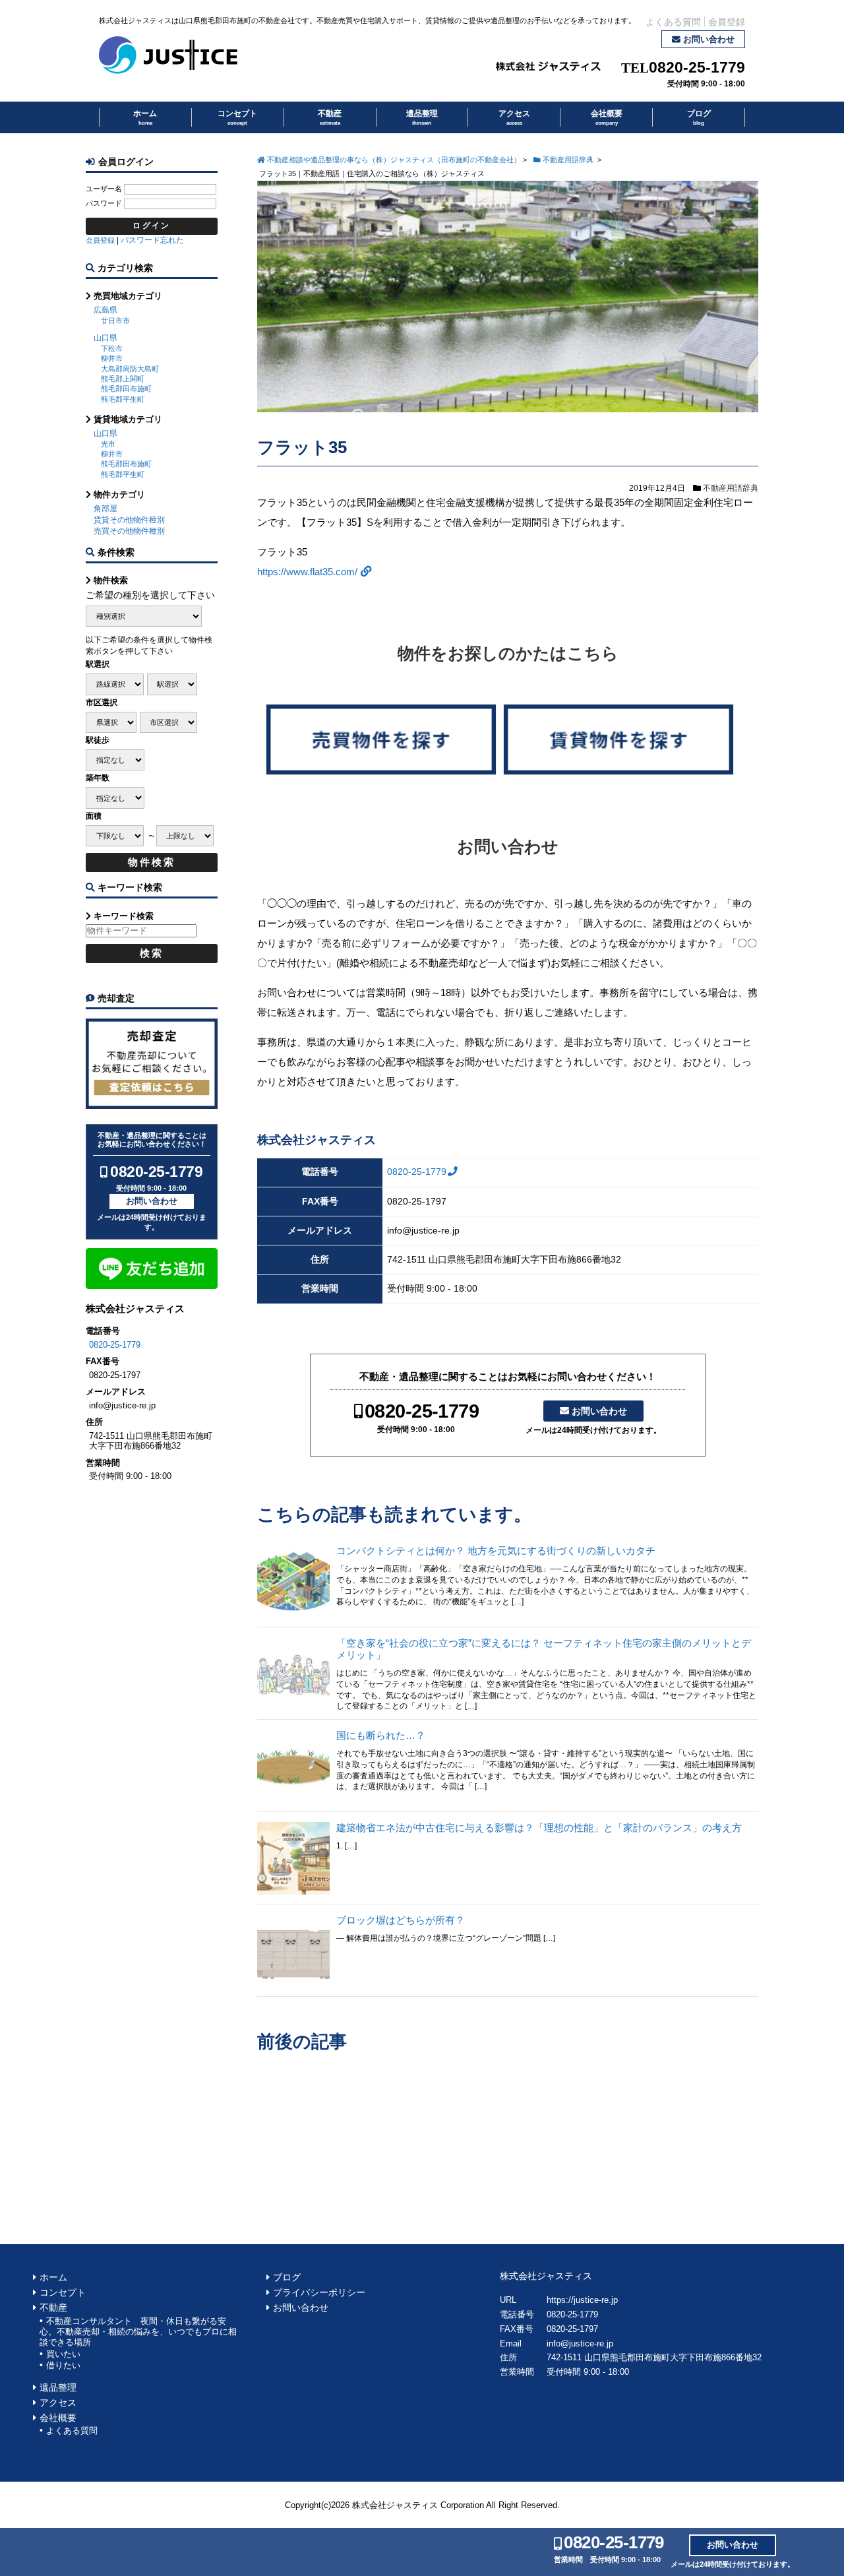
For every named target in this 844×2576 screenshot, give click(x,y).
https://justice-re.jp (582, 2300)
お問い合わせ (709, 39)
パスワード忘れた (152, 240)
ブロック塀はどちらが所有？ (401, 1920)
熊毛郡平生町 (123, 399)
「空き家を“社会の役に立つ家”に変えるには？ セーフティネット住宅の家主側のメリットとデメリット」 (544, 1649)
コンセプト (237, 117)
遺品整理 (422, 117)
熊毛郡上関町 (123, 379)
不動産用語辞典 (731, 488)
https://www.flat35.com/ (307, 572)
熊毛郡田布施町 (126, 389)
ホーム (145, 117)
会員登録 (727, 22)
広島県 (105, 310)
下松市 (112, 348)
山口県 (105, 338)
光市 (108, 444)
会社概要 (607, 117)
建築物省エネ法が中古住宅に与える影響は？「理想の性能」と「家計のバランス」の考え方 (539, 1828)
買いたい (63, 2354)
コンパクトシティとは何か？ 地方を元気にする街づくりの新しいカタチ (496, 1551)
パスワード (104, 203)
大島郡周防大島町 (130, 369)
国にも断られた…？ (381, 1735)
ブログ (699, 117)
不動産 (330, 117)
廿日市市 (115, 321)
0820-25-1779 (697, 68)
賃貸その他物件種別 (129, 520)
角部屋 (105, 509)
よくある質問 (673, 22)
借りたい (63, 2365)
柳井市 (112, 358)
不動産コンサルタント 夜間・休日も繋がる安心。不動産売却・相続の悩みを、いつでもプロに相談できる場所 (138, 2332)
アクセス (514, 117)
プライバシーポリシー (319, 2293)
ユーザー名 (104, 189)
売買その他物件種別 (129, 531)
